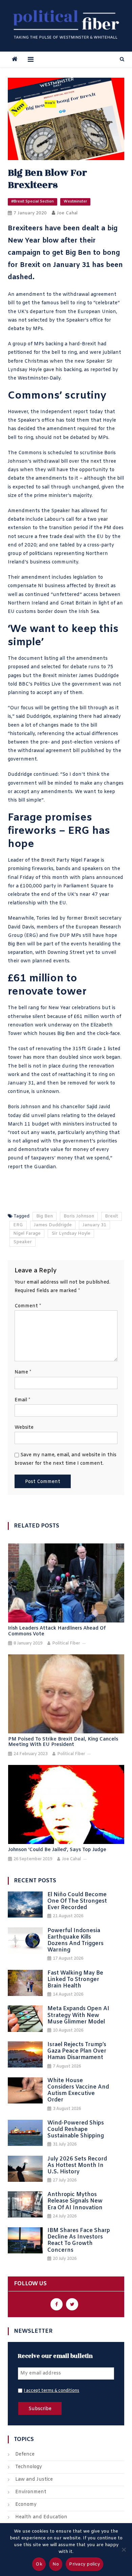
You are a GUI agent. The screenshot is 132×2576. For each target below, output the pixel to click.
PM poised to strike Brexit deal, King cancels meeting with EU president (63, 1743)
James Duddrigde (53, 1225)
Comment (28, 1306)
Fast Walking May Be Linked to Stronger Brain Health (75, 1980)
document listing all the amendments (63, 659)
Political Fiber (66, 1643)
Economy (26, 2505)
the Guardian (40, 1167)
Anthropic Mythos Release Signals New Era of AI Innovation (75, 2201)
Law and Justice (34, 2479)
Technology (29, 2467)
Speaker (23, 1242)
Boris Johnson (79, 1216)
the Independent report (59, 412)
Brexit (112, 1216)
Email (22, 1400)
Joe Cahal (67, 213)
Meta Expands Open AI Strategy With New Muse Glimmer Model (78, 2015)
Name (23, 1372)
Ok (39, 2564)
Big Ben (45, 1216)
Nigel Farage (27, 1234)
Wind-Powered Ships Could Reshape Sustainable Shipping (76, 2130)
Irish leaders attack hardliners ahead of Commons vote (57, 1632)
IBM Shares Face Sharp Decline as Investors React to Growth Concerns (79, 2240)
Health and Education (41, 2517)
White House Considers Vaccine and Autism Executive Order (78, 2090)
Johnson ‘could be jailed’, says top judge (57, 1850)
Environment (31, 2492)
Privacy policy (84, 2564)
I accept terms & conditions (51, 2391)
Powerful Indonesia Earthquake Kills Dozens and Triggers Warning (75, 1940)
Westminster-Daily (39, 378)
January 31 (94, 1225)
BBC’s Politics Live (40, 684)
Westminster (75, 201)
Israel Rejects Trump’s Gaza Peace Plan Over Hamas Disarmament (77, 2051)
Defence (25, 2454)
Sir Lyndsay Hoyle (71, 1234)
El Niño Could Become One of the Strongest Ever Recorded (77, 1901)
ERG (18, 1225)
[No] (124, 2550)
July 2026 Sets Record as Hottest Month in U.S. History (77, 2166)
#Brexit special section (32, 201)
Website (24, 1428)
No (56, 2564)
